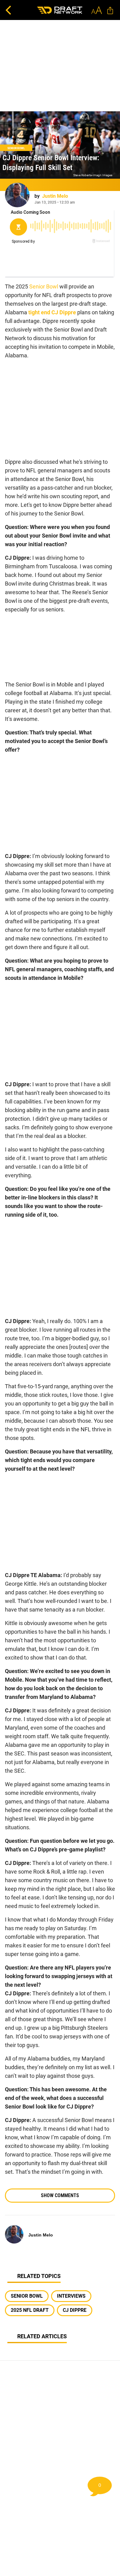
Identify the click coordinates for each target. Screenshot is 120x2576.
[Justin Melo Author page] (17, 195)
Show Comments (60, 2195)
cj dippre (75, 2310)
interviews (71, 2296)
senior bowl (27, 2296)
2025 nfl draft (30, 2310)
